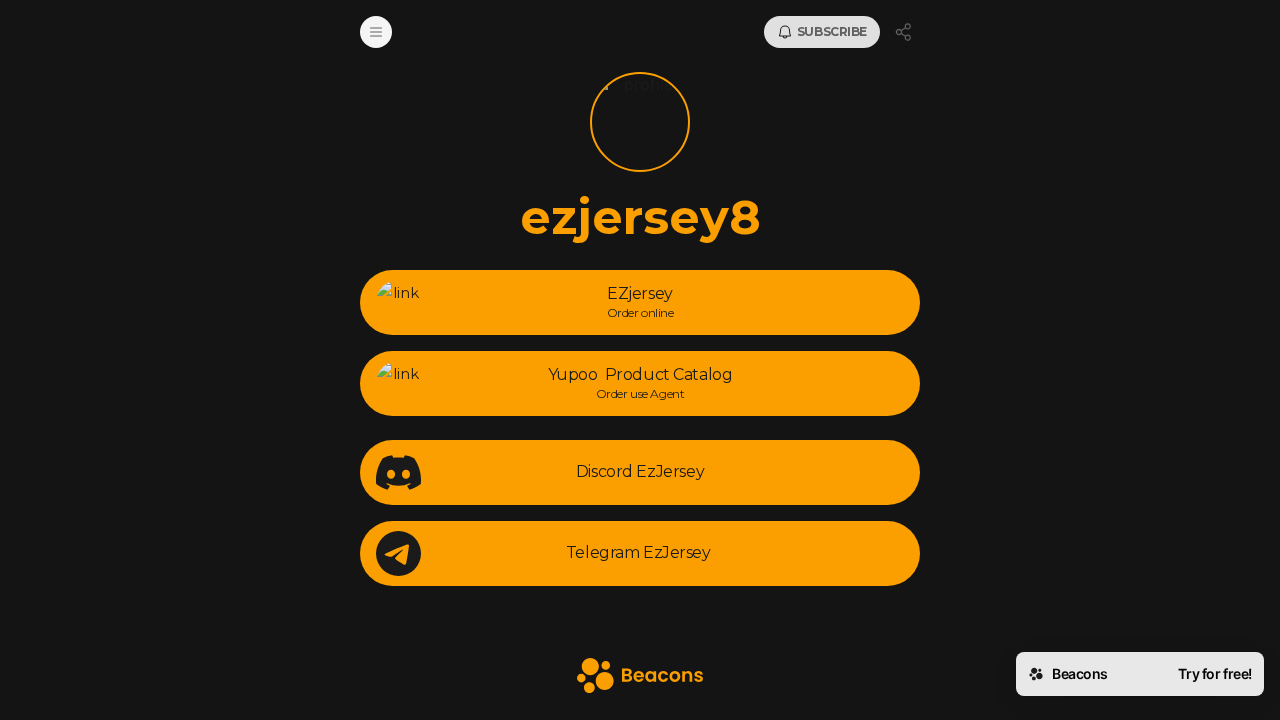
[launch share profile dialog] (904, 32)
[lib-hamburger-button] (376, 32)
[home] (640, 677)
